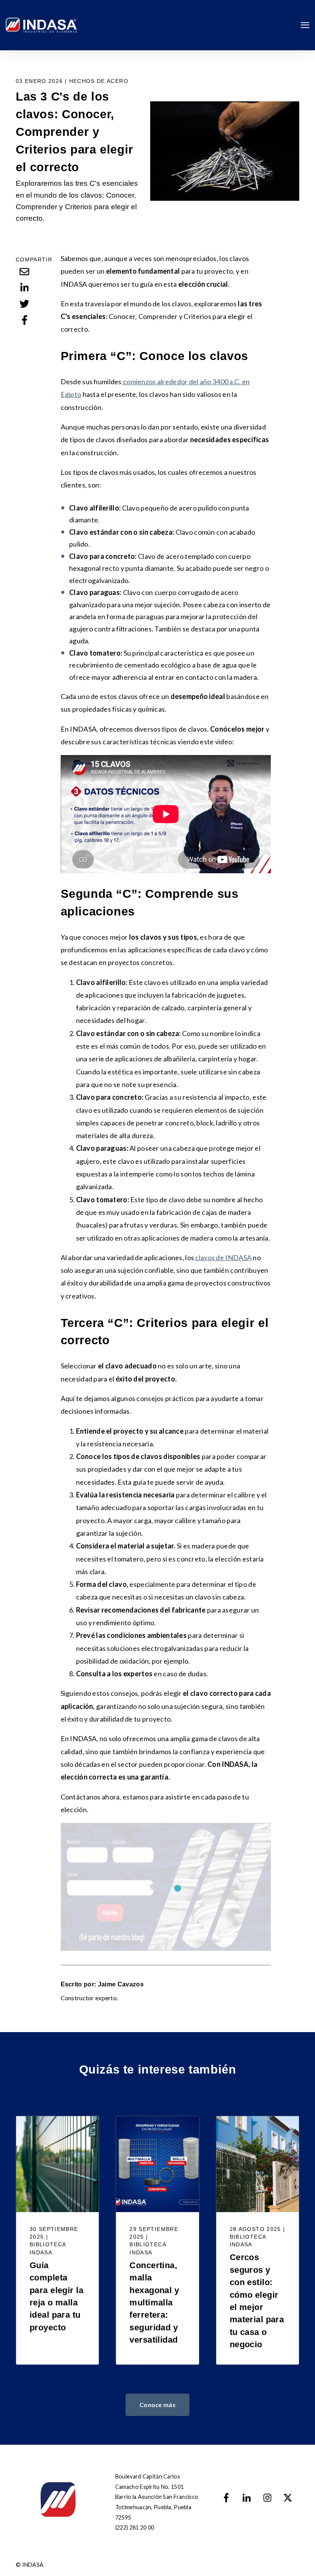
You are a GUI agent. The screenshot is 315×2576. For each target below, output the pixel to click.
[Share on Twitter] (25, 304)
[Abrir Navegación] (305, 25)
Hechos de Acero (99, 81)
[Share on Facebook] (25, 320)
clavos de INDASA (223, 1257)
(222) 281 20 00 (135, 2527)
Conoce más (157, 2405)
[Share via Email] (25, 271)
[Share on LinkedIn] (25, 288)
